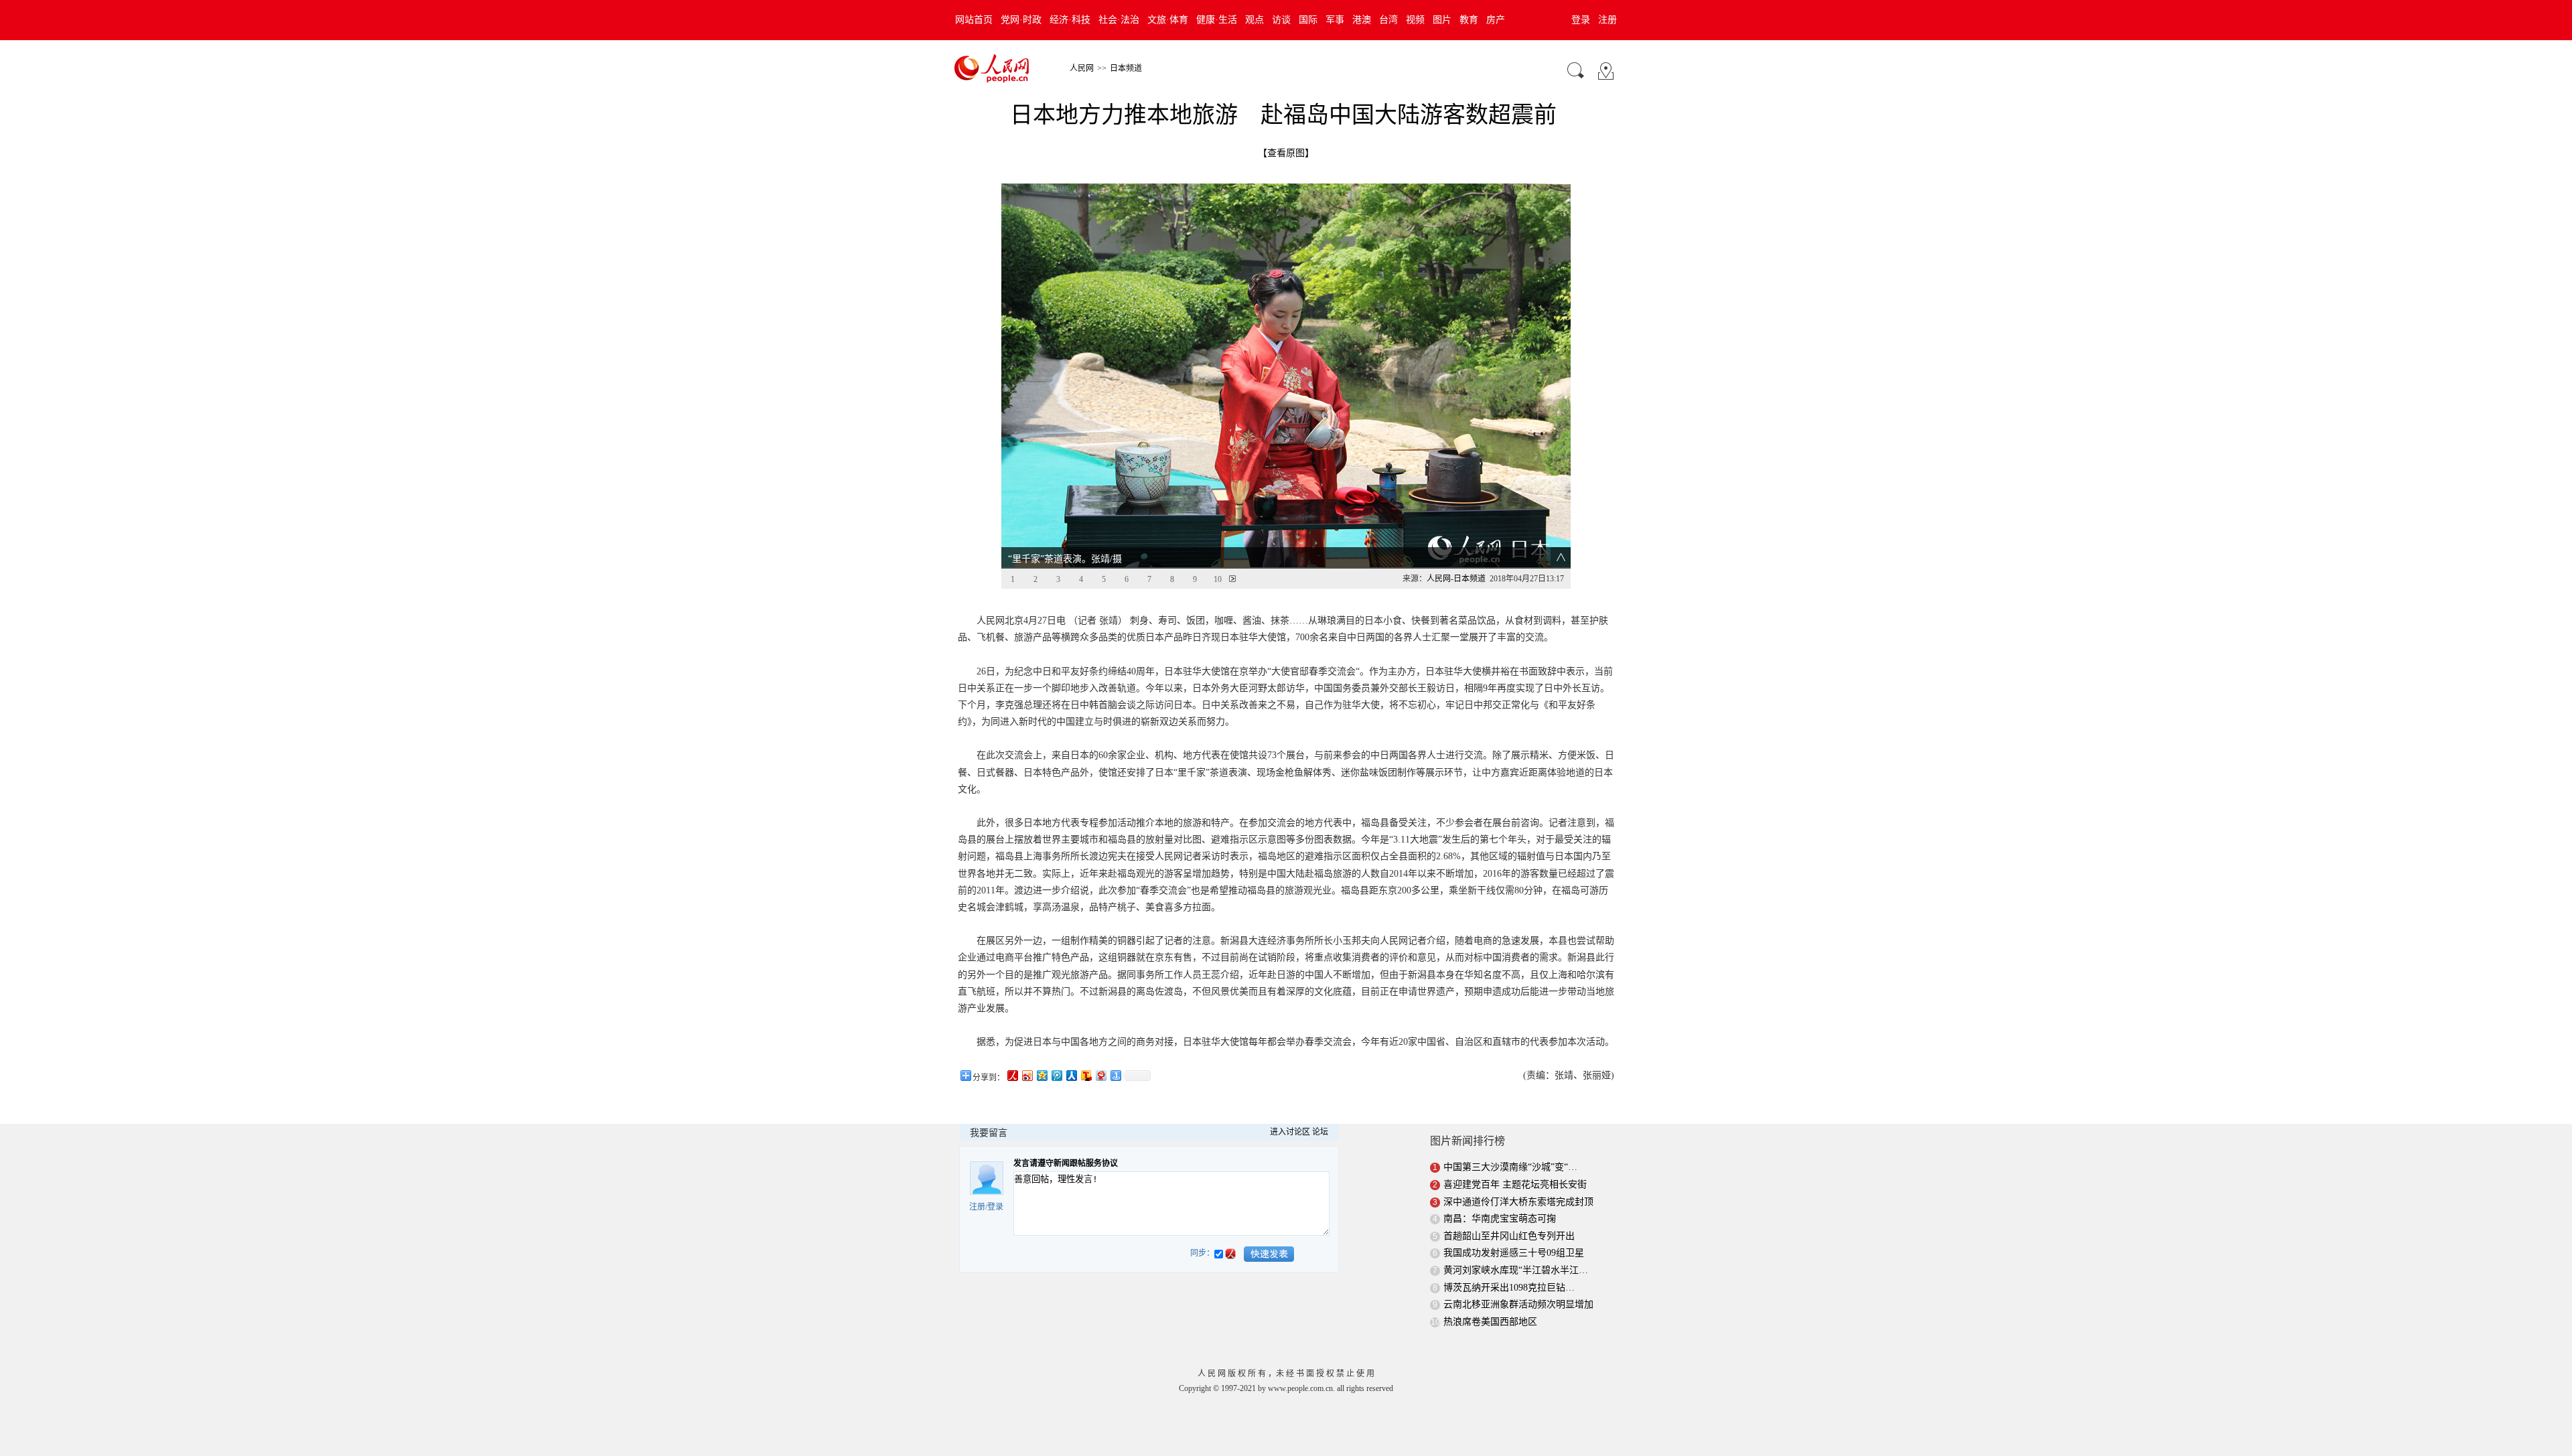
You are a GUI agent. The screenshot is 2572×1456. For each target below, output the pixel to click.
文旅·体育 (1168, 20)
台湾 (1388, 20)
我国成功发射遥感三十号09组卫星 (1514, 1253)
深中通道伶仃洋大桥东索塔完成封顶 (1518, 1202)
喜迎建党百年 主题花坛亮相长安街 (1515, 1184)
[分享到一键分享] (1115, 1075)
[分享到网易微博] (1100, 1075)
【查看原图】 (1286, 153)
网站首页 (974, 20)
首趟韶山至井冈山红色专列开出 (1509, 1236)
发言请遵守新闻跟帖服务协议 (1066, 1163)
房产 (1496, 20)
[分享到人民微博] (1012, 1075)
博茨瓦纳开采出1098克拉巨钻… (1509, 1288)
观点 (1255, 20)
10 (1218, 579)
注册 (1607, 20)
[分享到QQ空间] (1042, 1075)
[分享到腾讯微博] (1056, 1075)
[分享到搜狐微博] (1086, 1075)
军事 (1335, 20)
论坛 (1320, 1132)
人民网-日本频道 (1456, 579)
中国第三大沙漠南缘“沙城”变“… (1510, 1167)
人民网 (1082, 68)
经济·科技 (1070, 20)
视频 (1415, 20)
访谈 (1281, 20)
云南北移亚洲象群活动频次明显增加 (1518, 1304)
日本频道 (1126, 68)
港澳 (1362, 20)
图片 (1442, 20)
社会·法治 (1119, 20)
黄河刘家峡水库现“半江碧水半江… (1516, 1270)
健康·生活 (1217, 20)
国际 (1308, 20)
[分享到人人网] (1071, 1075)
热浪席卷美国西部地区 (1490, 1322)
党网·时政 (1021, 20)
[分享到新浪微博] (1027, 1075)
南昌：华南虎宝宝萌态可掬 (1500, 1219)
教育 (1469, 20)
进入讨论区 (1290, 1132)
